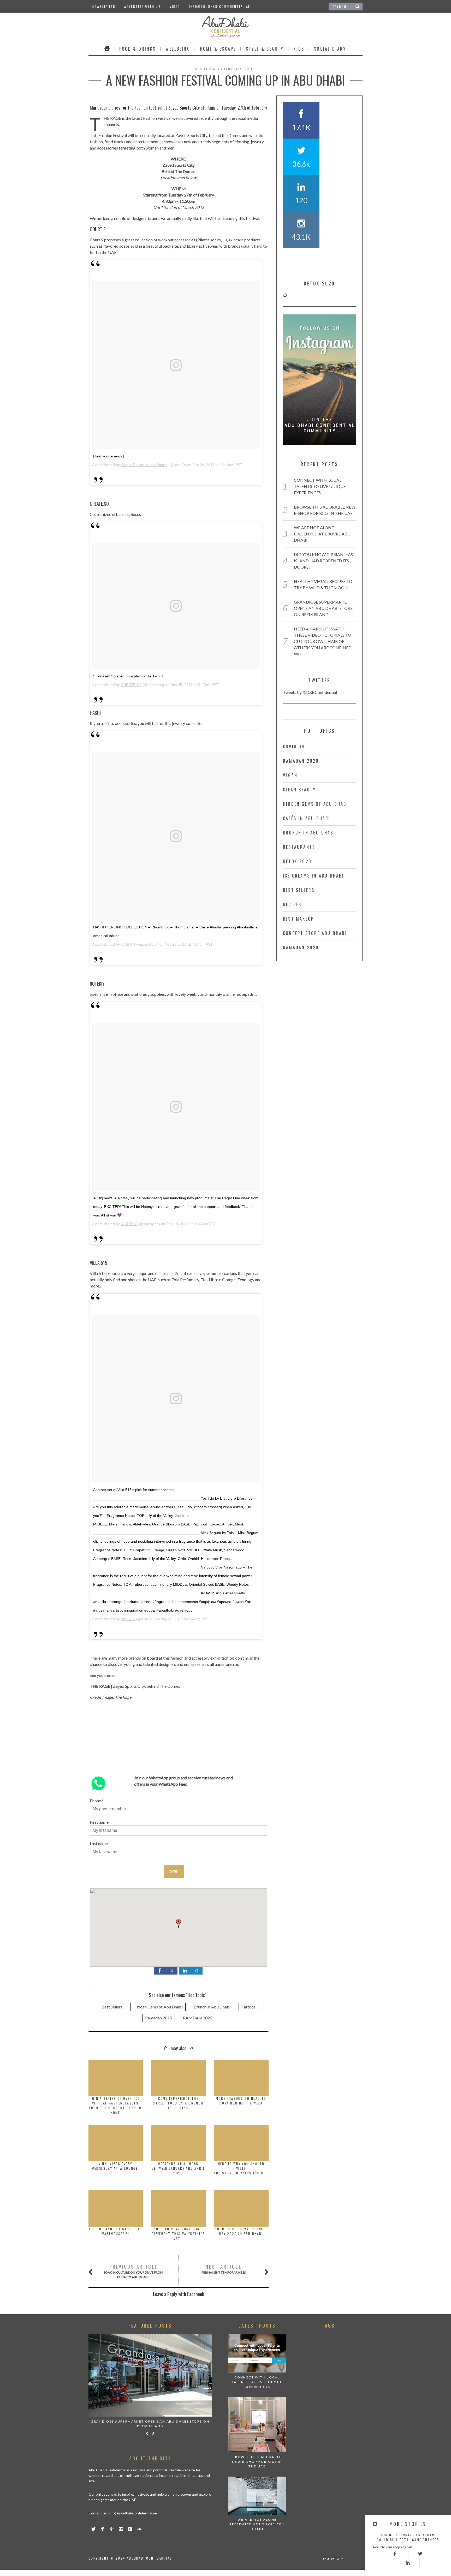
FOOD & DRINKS (138, 49)
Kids (299, 49)
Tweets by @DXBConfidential (310, 692)
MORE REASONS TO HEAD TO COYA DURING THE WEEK (241, 2101)
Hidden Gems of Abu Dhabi (158, 2007)
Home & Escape (218, 49)
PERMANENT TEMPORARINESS (224, 2269)
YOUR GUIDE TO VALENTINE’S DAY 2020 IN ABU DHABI (241, 2231)
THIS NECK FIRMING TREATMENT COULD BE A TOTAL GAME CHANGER (408, 2537)
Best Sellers (112, 2007)
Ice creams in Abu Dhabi (313, 876)
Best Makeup (298, 919)
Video (175, 6)
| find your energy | (109, 456)
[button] (179, 1923)
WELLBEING (178, 49)
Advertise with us (143, 6)
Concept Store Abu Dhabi (315, 933)
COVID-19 (294, 747)
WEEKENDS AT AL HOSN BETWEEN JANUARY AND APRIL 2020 (178, 2168)
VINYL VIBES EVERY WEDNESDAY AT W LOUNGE (115, 2166)
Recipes (292, 904)
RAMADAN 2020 (301, 761)
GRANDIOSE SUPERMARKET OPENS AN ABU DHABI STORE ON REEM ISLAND (323, 608)
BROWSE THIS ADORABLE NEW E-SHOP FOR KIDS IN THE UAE (257, 2462)
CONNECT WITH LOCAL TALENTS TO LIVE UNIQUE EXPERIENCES (320, 486)
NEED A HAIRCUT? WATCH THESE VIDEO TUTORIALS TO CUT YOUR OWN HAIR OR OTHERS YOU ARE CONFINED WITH (323, 641)
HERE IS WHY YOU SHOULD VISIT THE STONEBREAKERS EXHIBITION (245, 2168)
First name (99, 1822)
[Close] (375, 2524)
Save (174, 1871)
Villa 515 (128, 1619)
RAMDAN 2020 (198, 2018)
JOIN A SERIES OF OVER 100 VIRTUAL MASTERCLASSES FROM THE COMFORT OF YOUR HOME (115, 2105)
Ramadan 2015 (159, 2018)
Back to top (332, 2559)
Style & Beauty (265, 49)
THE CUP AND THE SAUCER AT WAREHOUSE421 (115, 2231)
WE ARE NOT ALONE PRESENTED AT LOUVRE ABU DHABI (322, 534)
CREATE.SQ (131, 685)
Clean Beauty (299, 790)
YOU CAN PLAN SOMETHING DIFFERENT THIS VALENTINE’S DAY (178, 2234)
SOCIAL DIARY (330, 49)
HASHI (126, 944)
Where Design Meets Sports (144, 465)
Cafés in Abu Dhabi (307, 818)
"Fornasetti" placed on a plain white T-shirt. (129, 676)
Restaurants (299, 847)
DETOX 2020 (297, 861)
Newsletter (104, 6)
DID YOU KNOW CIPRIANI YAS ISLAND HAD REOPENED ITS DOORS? (323, 561)
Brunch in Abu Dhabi (212, 2007)
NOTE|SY (129, 1224)
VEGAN (290, 775)
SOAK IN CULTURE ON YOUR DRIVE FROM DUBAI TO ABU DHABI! (133, 2271)
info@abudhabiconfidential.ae (219, 6)
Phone (95, 1801)
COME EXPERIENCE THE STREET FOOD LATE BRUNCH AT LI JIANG (178, 2103)
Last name (99, 1843)
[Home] (107, 49)
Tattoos (248, 2007)
